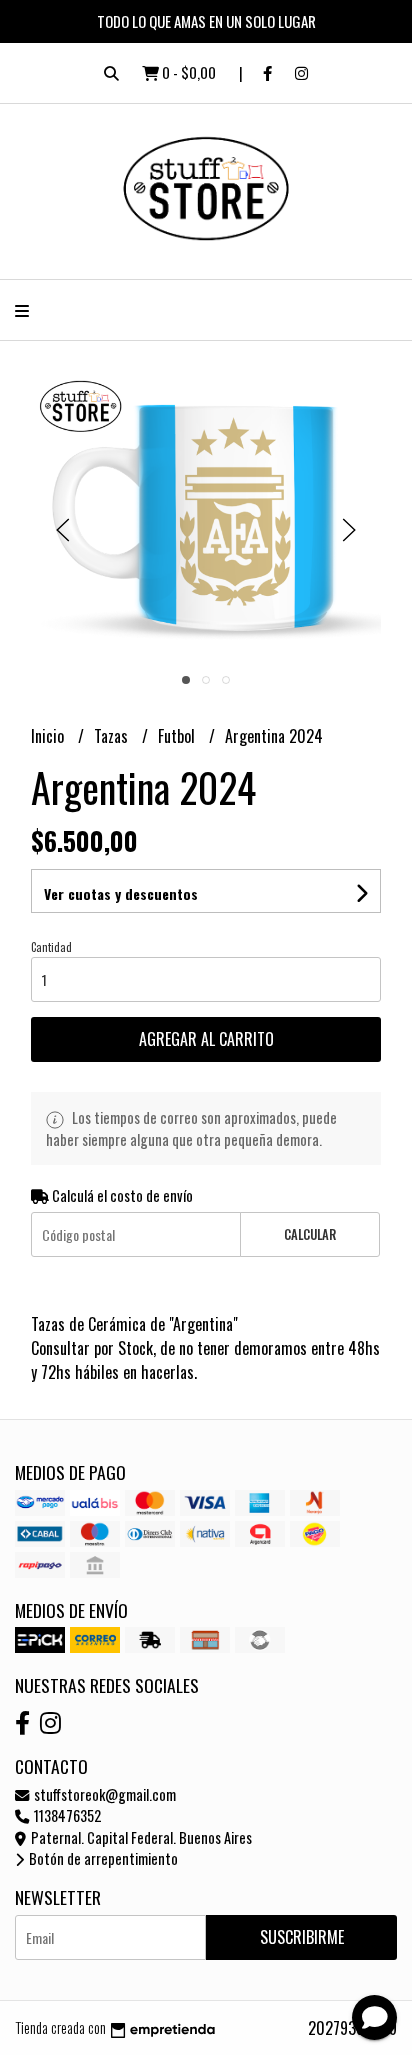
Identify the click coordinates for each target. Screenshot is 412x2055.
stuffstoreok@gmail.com (103, 1794)
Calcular (310, 1234)
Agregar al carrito (206, 1039)
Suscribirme (302, 1937)
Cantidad (51, 947)
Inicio (49, 736)
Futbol (178, 736)
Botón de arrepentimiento (102, 1858)
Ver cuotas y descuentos (121, 893)
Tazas (113, 736)
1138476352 (66, 1815)
